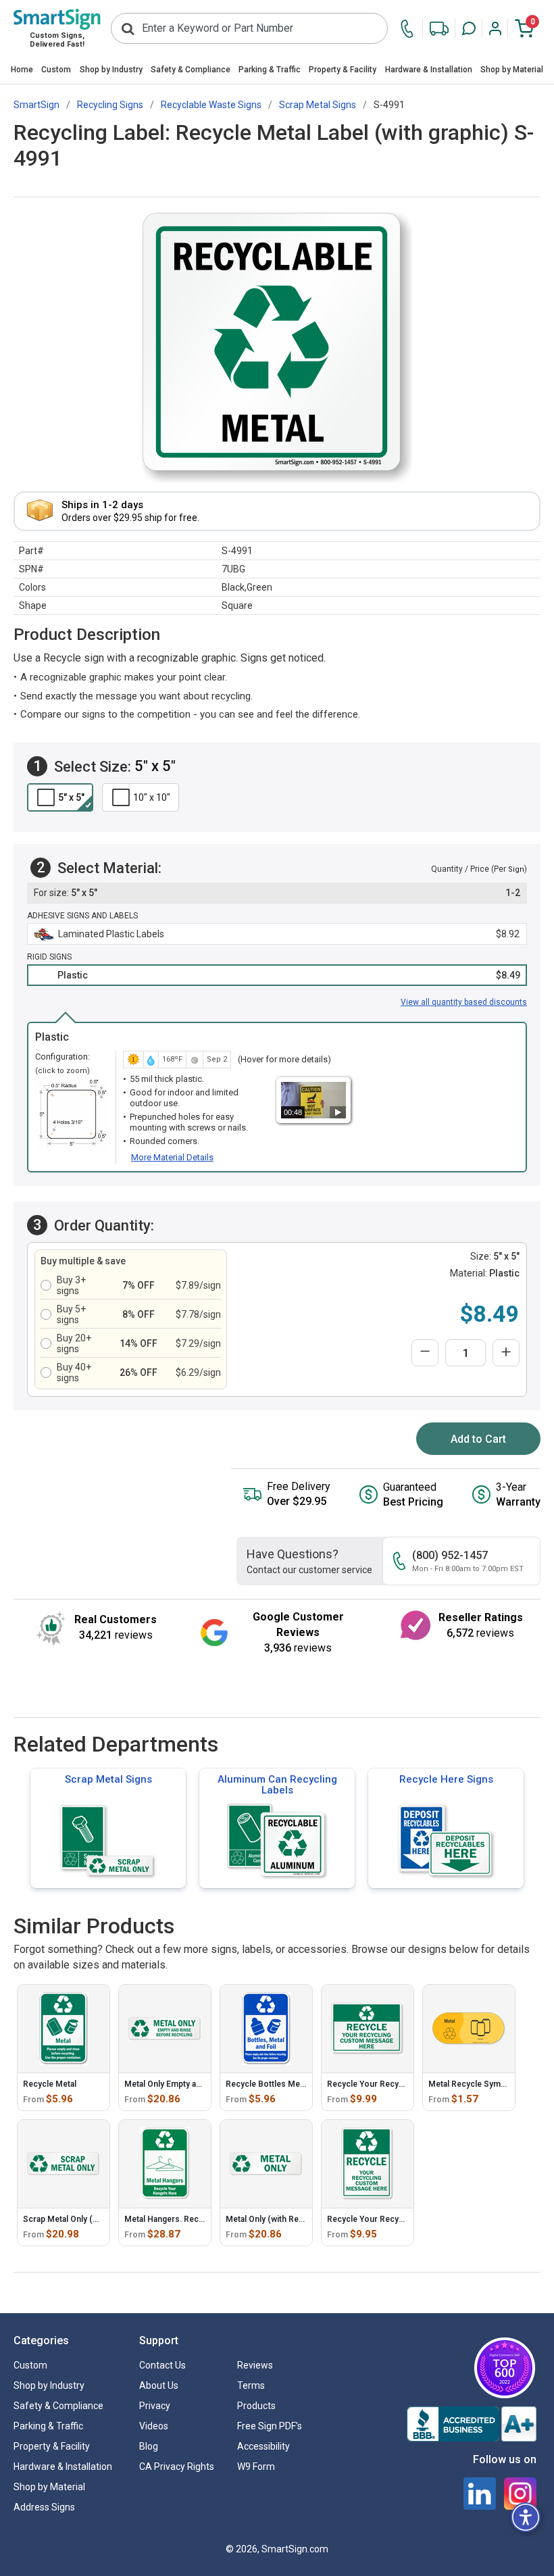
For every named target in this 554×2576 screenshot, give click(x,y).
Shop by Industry (111, 70)
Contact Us (162, 2365)
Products (256, 2406)
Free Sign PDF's (270, 2426)
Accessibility (263, 2446)
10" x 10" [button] (152, 797)
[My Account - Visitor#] (495, 28)
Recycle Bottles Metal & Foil (279, 2084)
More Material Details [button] (172, 1157)
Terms (251, 2385)
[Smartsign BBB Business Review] (472, 2424)
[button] (469, 28)
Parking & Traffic (270, 70)
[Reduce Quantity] (425, 1353)
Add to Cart (478, 1439)
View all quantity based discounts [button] (464, 1002)
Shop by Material (512, 70)
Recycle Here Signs (446, 1779)
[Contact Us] (410, 29)
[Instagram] (520, 2494)
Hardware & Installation (429, 70)
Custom (56, 70)
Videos (154, 2426)
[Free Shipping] (439, 29)
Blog (149, 2446)
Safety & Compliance (191, 70)
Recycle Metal (50, 2084)
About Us (159, 2385)
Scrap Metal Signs (108, 1779)
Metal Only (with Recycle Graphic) (289, 2219)
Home (22, 70)
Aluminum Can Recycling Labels (277, 1785)
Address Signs (44, 2507)
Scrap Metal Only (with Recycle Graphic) (99, 2219)
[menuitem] (22, 71)
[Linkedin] (480, 2494)
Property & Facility (343, 70)
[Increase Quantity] (506, 1353)
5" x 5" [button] (71, 797)
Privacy (155, 2406)
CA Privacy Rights (177, 2467)
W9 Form (256, 2467)
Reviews (255, 2365)
